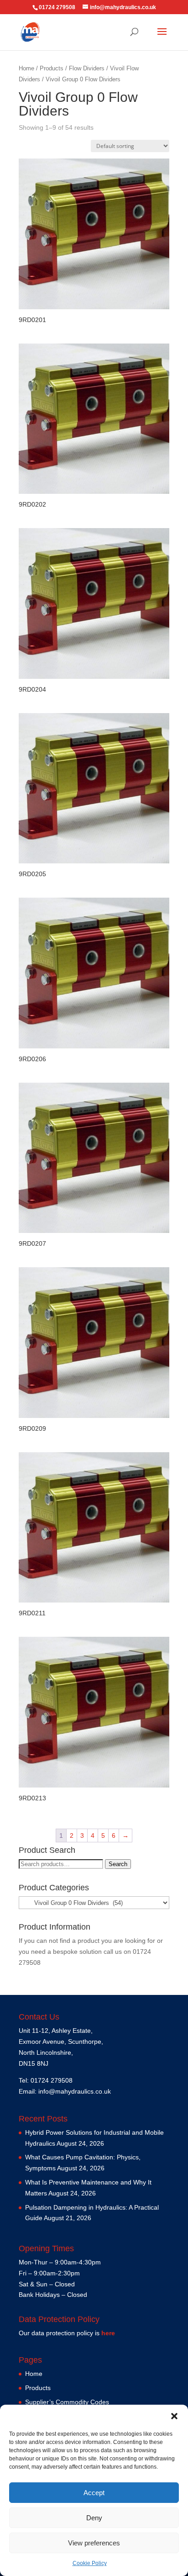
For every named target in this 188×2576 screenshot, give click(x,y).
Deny (94, 2518)
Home (26, 68)
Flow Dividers (87, 68)
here (108, 2333)
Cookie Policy (90, 2563)
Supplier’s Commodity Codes (67, 2402)
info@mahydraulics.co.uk (75, 2091)
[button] (174, 2416)
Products (52, 68)
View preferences (94, 2543)
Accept (94, 2493)
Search (118, 1864)
